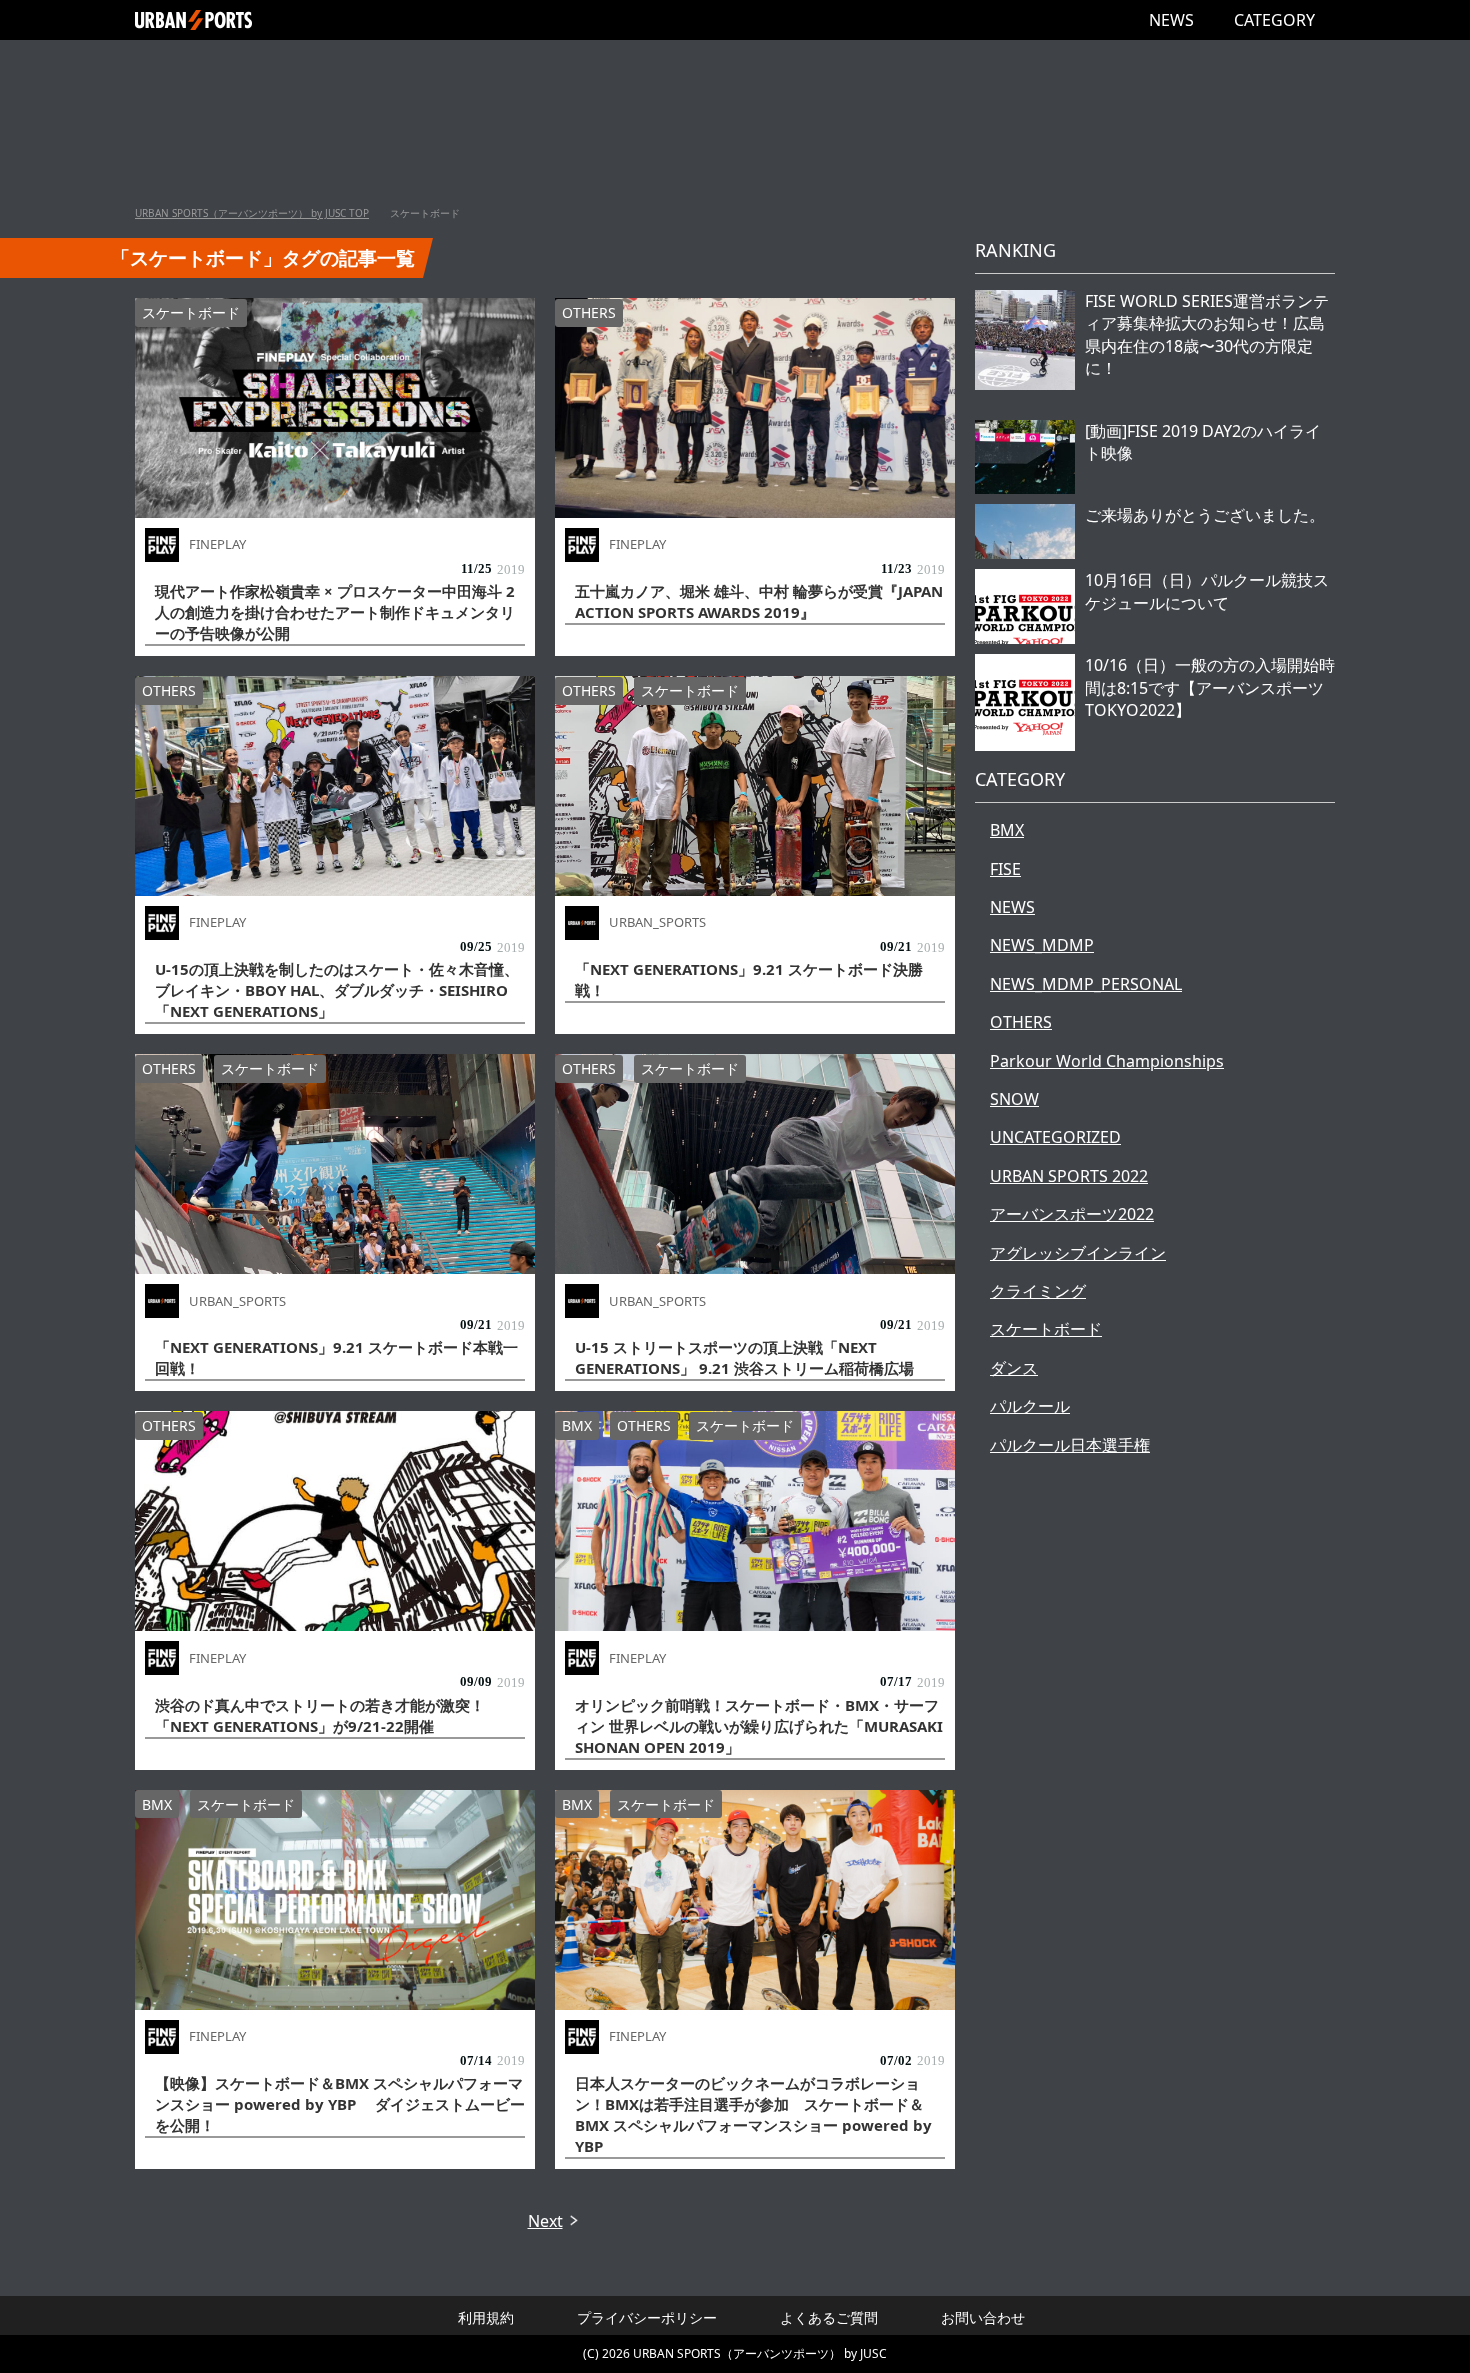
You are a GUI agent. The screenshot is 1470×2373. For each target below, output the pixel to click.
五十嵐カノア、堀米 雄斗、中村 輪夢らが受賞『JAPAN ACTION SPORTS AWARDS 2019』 (759, 601)
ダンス (1014, 1368)
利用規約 (486, 2317)
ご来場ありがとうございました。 (1205, 515)
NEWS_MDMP (1042, 945)
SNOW (1014, 1099)
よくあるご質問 (829, 2317)
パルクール (1030, 1406)
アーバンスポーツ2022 (1072, 1214)
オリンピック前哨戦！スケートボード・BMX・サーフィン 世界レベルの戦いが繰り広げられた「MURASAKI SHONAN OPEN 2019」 (759, 1726)
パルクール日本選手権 (1070, 1445)
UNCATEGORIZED (1055, 1137)
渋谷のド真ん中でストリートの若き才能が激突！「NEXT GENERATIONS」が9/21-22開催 (320, 1715)
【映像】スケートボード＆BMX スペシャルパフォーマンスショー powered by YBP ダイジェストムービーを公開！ (340, 2104)
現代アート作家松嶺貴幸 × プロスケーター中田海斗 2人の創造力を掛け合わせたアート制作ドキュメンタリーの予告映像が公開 (335, 612)
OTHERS (589, 312)
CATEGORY (1274, 20)
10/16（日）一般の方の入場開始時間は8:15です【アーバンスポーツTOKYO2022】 (1210, 687)
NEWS (1171, 20)
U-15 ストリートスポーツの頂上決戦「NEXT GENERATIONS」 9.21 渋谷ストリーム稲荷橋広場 (744, 1357)
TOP (252, 213)
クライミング (1038, 1291)
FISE (1005, 869)
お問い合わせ (983, 2317)
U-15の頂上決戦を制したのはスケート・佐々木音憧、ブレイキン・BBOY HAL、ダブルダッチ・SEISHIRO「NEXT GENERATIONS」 (337, 990)
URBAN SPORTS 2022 (1069, 1176)
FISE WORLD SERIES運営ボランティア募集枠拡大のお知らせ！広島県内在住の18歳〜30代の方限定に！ (1207, 334)
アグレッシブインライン (1078, 1253)
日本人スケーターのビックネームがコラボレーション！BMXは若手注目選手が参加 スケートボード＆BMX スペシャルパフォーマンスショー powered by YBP (753, 2114)
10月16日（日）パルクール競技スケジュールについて (1207, 591)
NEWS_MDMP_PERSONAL (1086, 984)
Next (545, 2221)
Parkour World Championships (1107, 1061)
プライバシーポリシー (647, 2317)
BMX (577, 1425)
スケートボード (191, 312)
